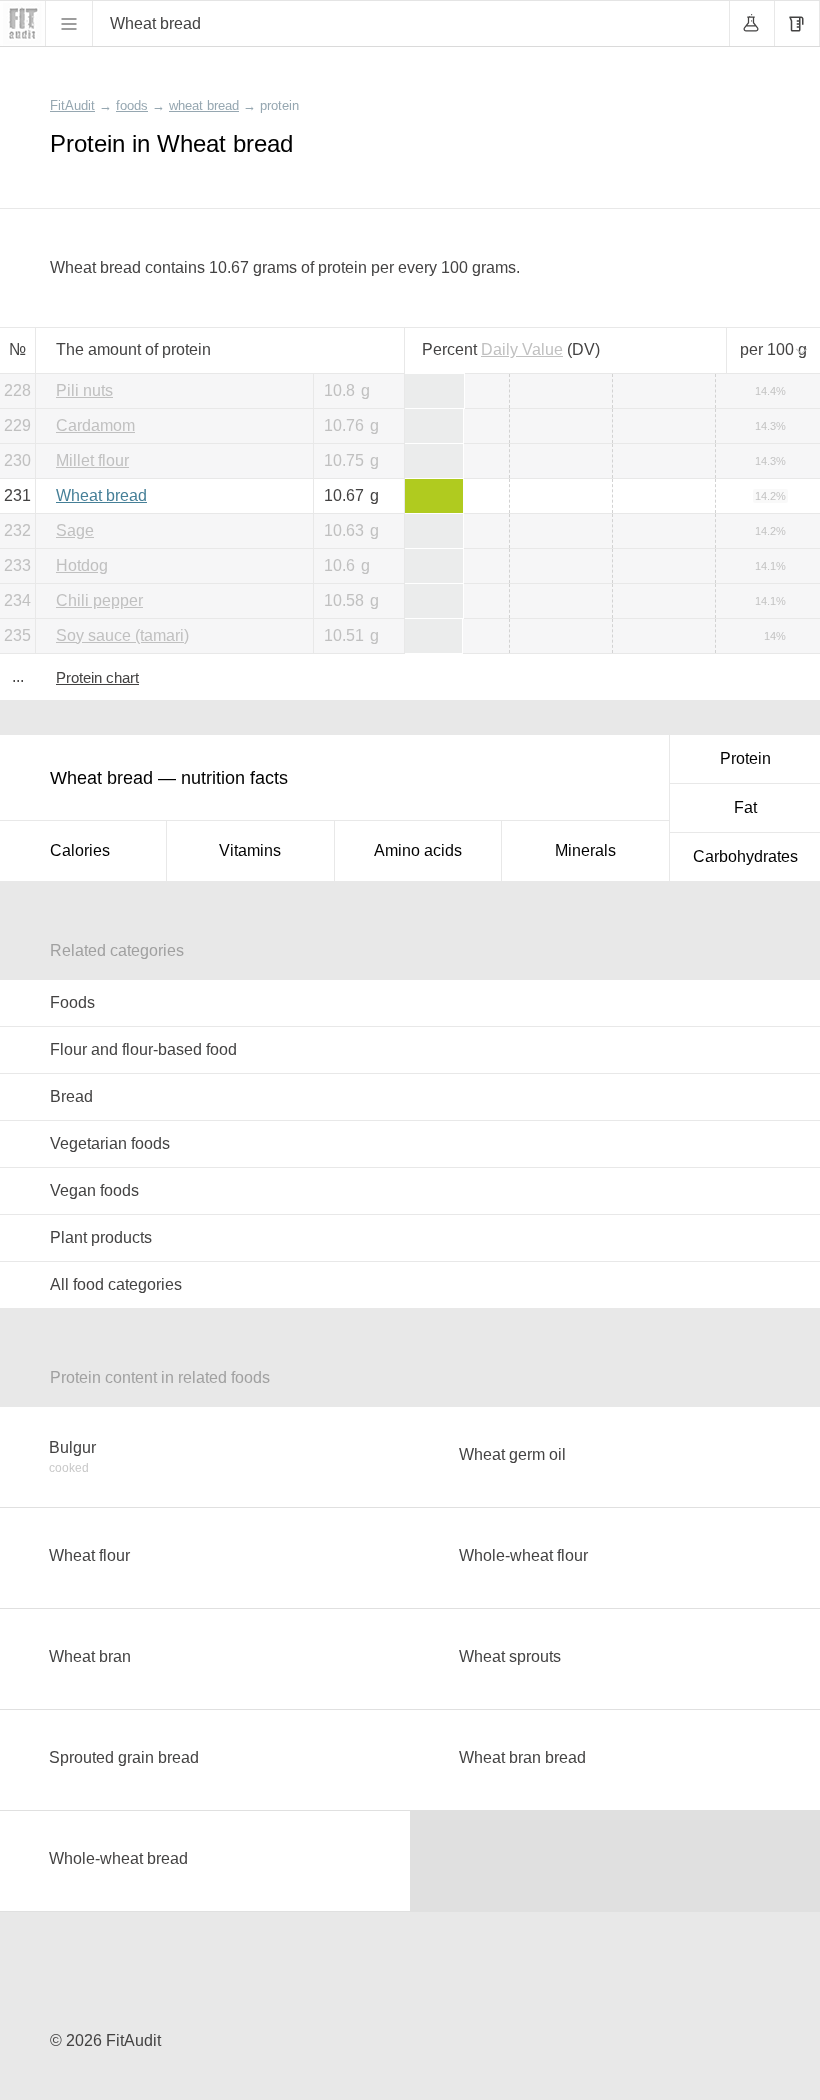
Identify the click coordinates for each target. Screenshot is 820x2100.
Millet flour (92, 460)
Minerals (585, 850)
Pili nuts (84, 390)
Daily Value (522, 349)
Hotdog (82, 565)
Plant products (101, 1237)
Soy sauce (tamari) (122, 635)
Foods (72, 1002)
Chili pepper (99, 600)
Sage (75, 530)
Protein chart (97, 677)
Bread (71, 1096)
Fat (745, 807)
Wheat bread (101, 495)
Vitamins (250, 850)
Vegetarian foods (110, 1143)
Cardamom (95, 425)
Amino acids (418, 850)
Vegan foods (94, 1190)
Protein (745, 758)
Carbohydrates (745, 856)
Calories (80, 850)
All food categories (116, 1284)
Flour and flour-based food (143, 1049)
